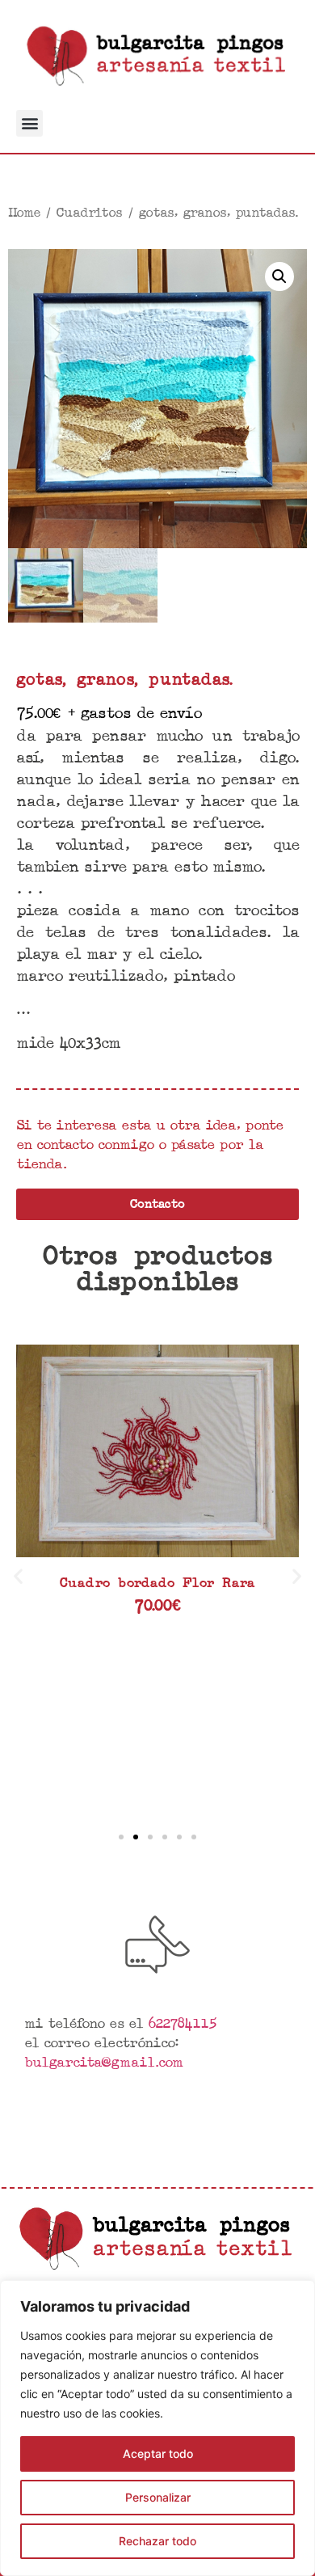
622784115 (182, 2022)
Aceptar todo (158, 2454)
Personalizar (158, 2497)
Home (24, 212)
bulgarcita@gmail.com (103, 2061)
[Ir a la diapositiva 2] (136, 1837)
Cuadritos (89, 212)
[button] (29, 123)
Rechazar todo (157, 2541)
